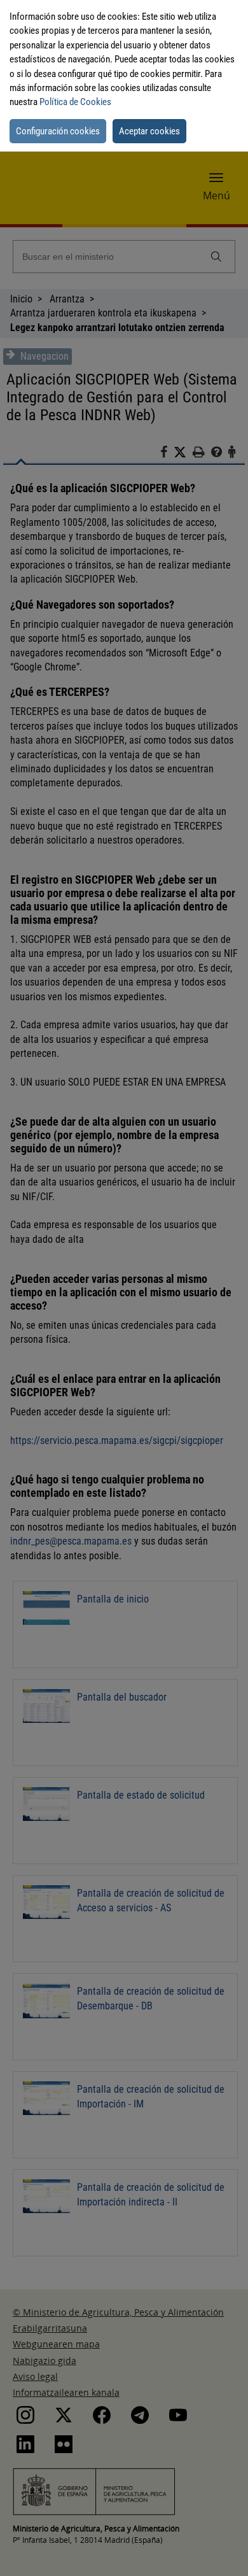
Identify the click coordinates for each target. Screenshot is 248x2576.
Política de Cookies (75, 102)
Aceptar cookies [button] (149, 131)
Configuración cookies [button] (58, 131)
